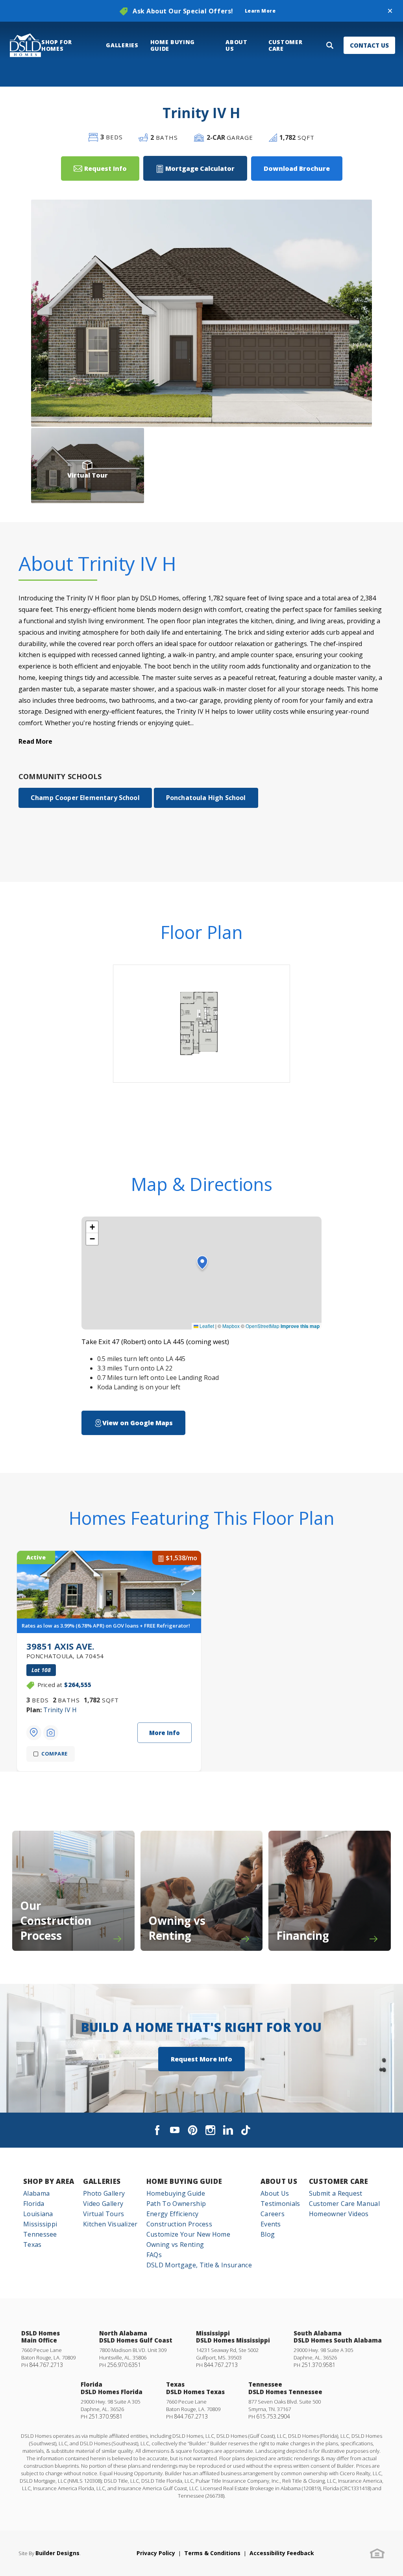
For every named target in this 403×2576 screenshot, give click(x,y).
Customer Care (339, 2181)
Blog (268, 2234)
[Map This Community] (34, 1733)
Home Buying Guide (184, 2181)
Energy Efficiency (172, 2214)
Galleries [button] (122, 45)
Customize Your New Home (188, 2234)
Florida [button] (34, 2204)
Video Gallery (103, 2204)
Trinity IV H (60, 1710)
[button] (390, 11)
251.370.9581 (318, 2365)
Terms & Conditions (212, 2553)
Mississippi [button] (40, 2224)
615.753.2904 (273, 2416)
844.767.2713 (46, 2365)
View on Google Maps (138, 1423)
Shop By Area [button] (49, 2181)
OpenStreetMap (263, 1326)
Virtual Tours (104, 2214)
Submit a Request (336, 2193)
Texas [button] (32, 2245)
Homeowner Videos (339, 2214)
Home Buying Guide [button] (173, 45)
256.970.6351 (124, 2365)
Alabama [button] (36, 2193)
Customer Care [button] (285, 45)
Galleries (102, 2181)
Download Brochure (297, 169)
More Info (165, 1733)
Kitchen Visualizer (110, 2224)
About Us (279, 2181)
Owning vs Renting (175, 2245)
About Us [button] (236, 45)
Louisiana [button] (38, 2214)
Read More (35, 741)
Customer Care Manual (344, 2204)
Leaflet (206, 1326)
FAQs (154, 2255)
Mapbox (231, 1326)
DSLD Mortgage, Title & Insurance (199, 2265)
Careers (273, 2214)
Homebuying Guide (176, 2193)
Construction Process (179, 2224)
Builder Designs (57, 2553)
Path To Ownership (176, 2204)
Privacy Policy (156, 2553)
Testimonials (280, 2204)
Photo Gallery (104, 2193)
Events (271, 2224)
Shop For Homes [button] (56, 45)
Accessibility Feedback (282, 2553)
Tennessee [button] (40, 2234)
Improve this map (300, 1326)
